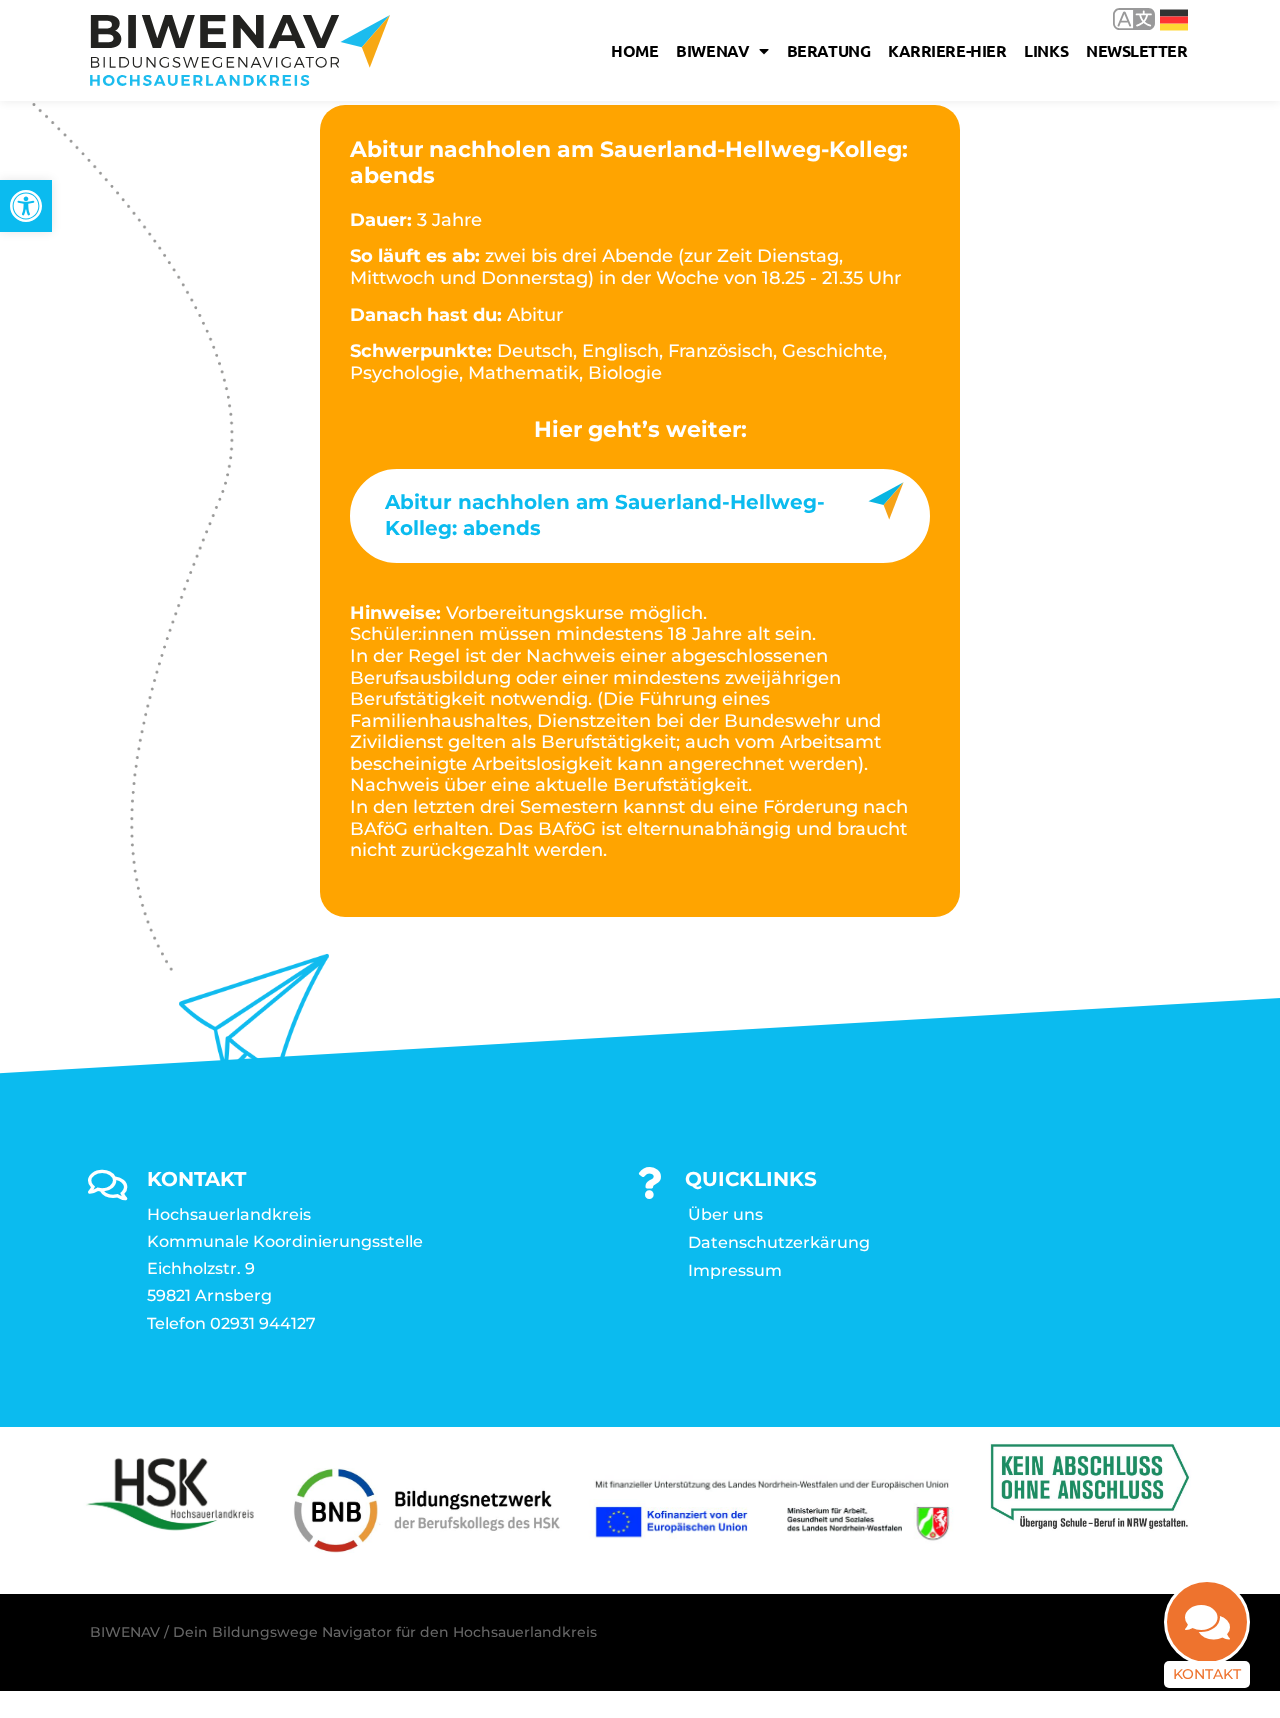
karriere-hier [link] (947, 50)
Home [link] (634, 50)
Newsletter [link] (1137, 50)
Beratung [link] (828, 50)
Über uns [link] (725, 1214)
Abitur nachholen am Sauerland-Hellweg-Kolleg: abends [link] (605, 515)
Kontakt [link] (1207, 1674)
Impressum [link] (735, 1270)
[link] (26, 206)
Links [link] (1046, 50)
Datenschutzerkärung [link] (779, 1242)
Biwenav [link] (712, 50)
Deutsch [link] (1159, 18)
